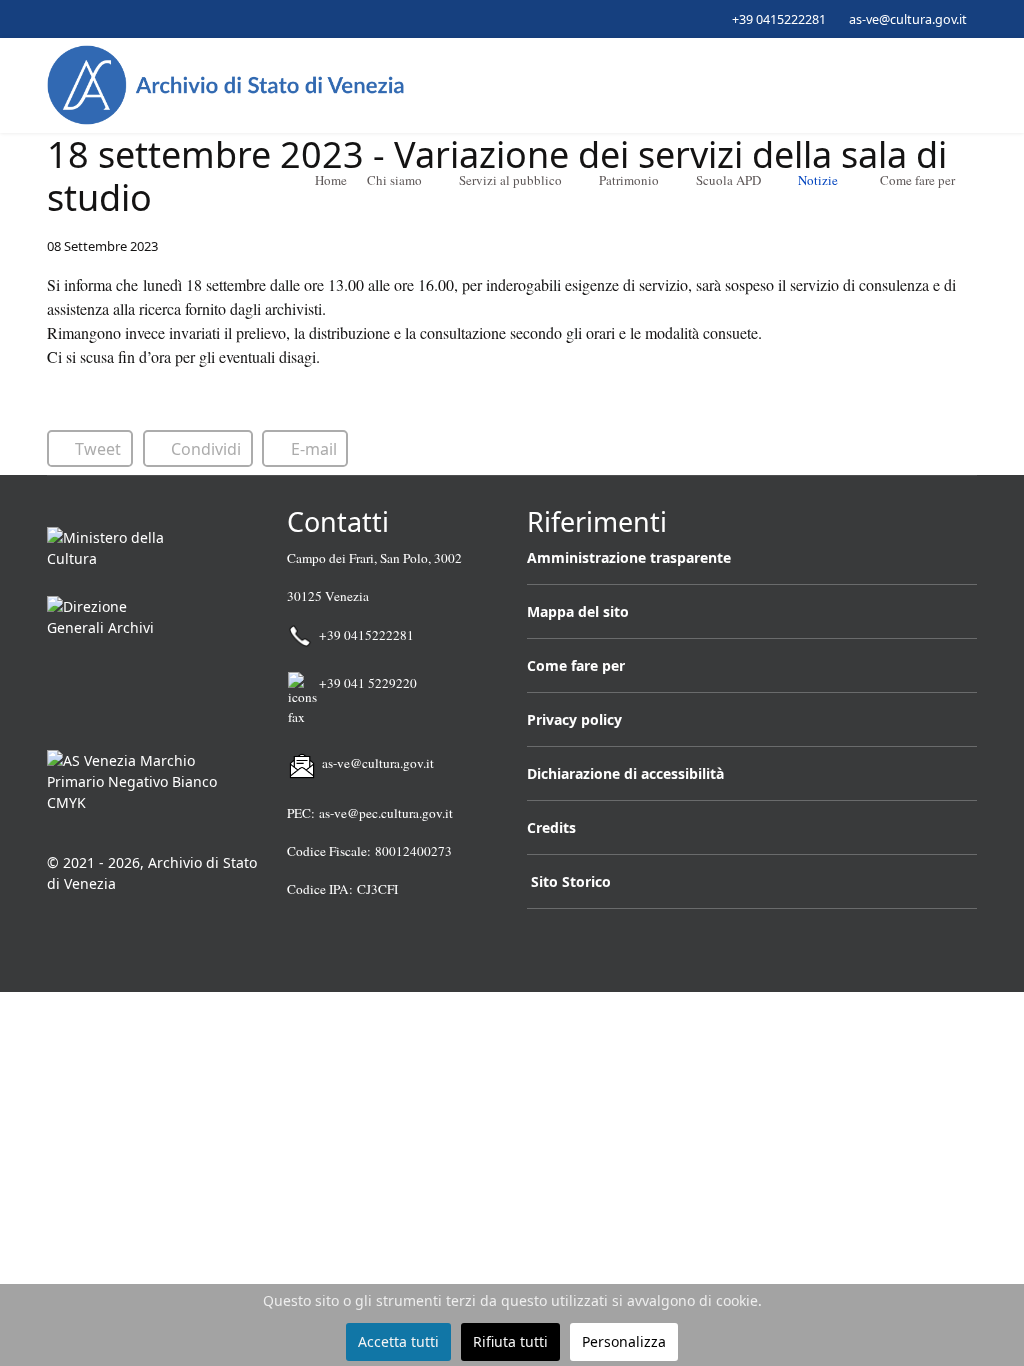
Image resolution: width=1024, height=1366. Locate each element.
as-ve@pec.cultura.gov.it (386, 813)
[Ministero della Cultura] (152, 553)
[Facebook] (52, 18)
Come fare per (917, 180)
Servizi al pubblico (510, 180)
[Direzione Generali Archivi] (152, 665)
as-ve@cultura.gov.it (908, 19)
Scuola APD (728, 180)
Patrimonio (629, 180)
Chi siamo (394, 180)
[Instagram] (114, 18)
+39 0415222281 (779, 19)
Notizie (818, 180)
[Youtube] (83, 18)
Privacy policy (574, 719)
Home (329, 180)
